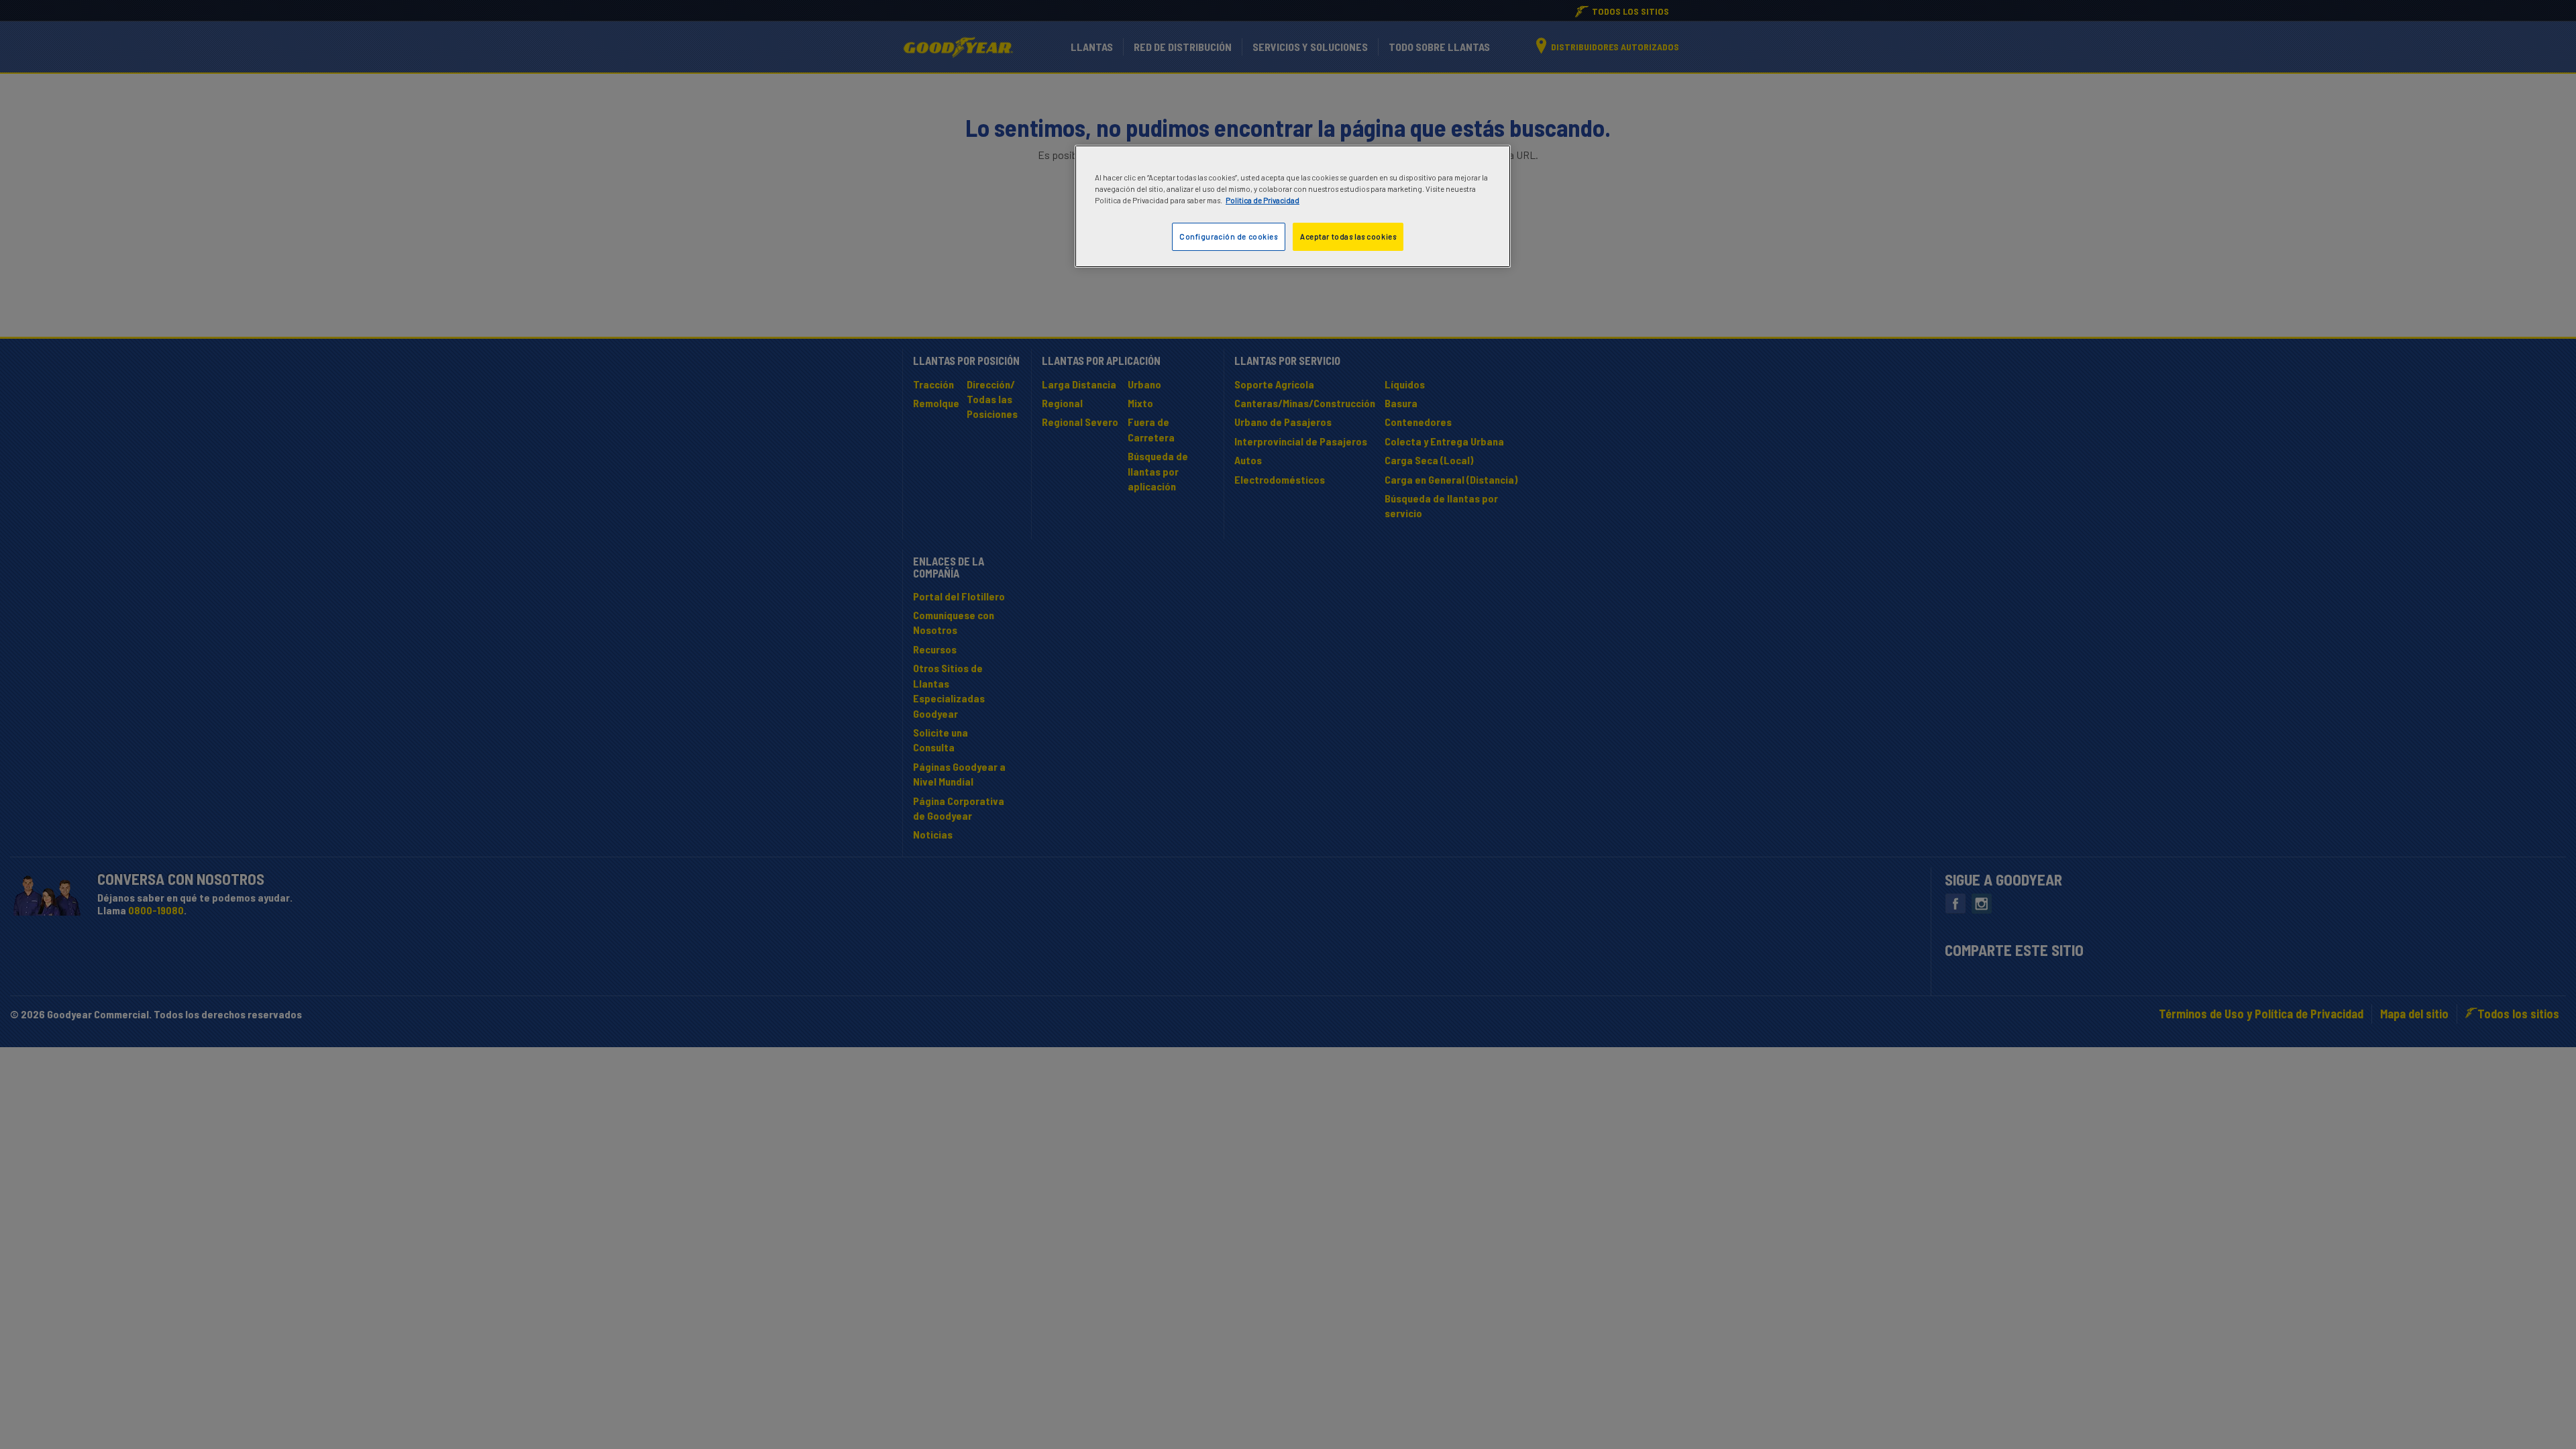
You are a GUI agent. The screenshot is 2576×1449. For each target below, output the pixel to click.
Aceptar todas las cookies (1348, 236)
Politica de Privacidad (1263, 200)
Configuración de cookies (1229, 236)
